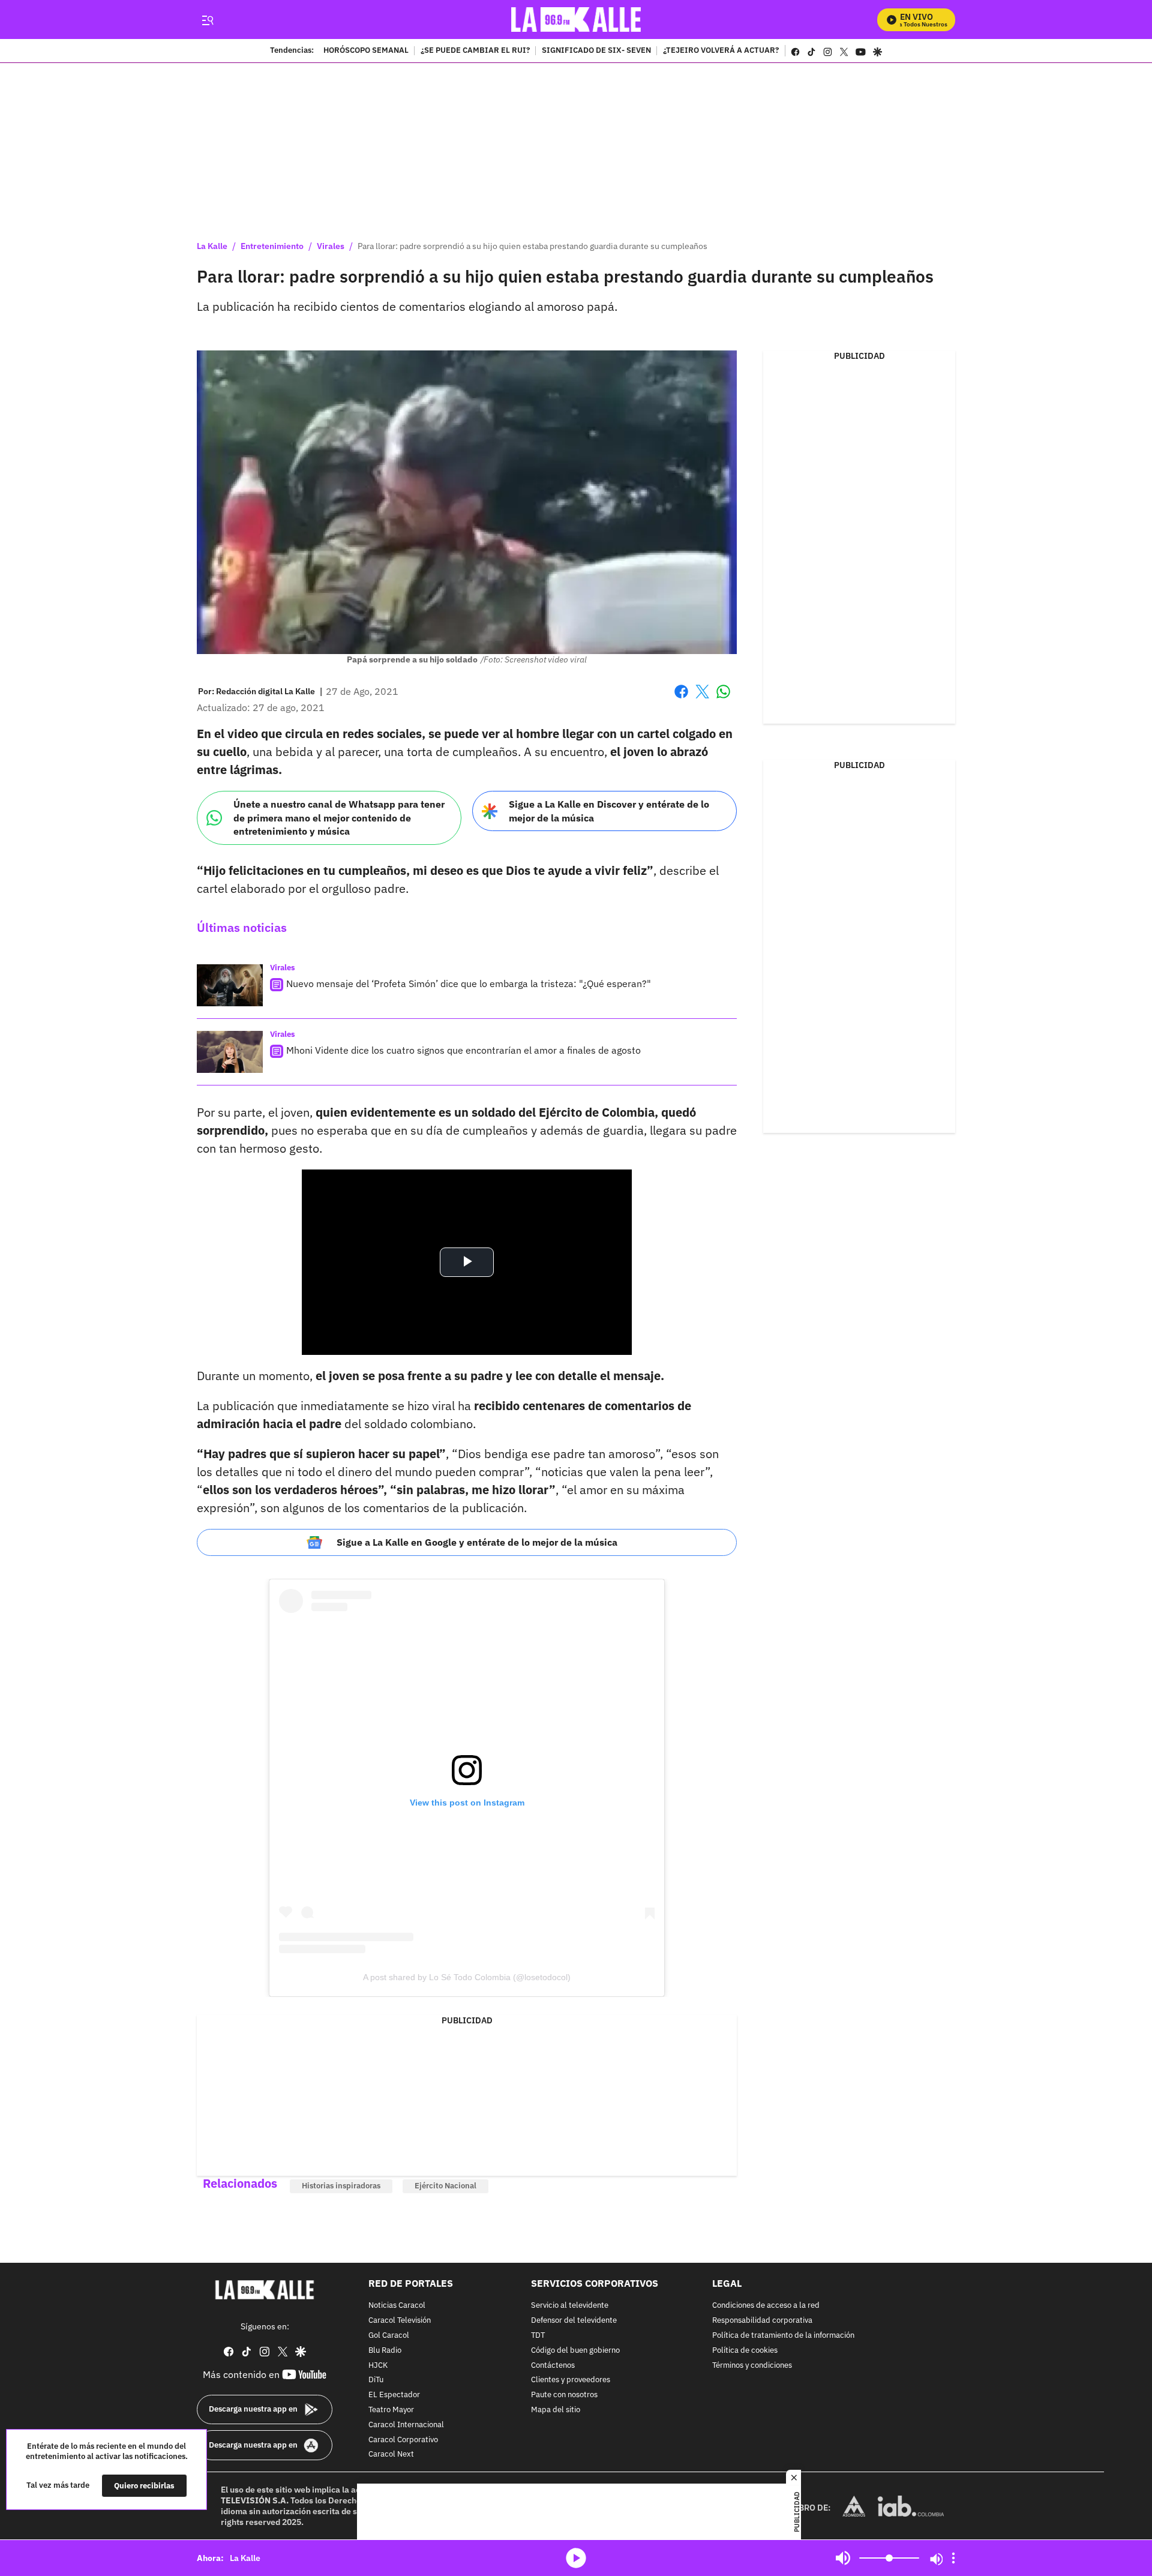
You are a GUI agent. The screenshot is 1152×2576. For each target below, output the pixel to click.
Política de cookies (745, 2351)
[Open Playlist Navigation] (953, 2558)
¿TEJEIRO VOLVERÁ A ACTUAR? (721, 51)
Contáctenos (553, 2366)
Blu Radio (385, 2351)
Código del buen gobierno (575, 2351)
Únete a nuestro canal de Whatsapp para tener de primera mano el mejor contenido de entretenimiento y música (339, 818)
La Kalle (212, 246)
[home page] (576, 20)
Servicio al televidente (570, 2306)
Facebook (681, 699)
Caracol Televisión (400, 2321)
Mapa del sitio (556, 2410)
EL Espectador (394, 2395)
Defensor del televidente (574, 2321)
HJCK (378, 2366)
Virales (331, 246)
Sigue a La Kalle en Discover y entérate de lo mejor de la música (609, 811)
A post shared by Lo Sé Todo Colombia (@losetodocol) (467, 1977)
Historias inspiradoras (341, 2186)
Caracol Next (391, 2455)
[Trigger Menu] (207, 20)
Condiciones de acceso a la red (766, 2306)
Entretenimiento (272, 246)
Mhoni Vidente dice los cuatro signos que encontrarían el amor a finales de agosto (463, 1050)
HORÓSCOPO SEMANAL (366, 51)
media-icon (576, 2558)
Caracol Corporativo (403, 2440)
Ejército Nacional (445, 2186)
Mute (843, 2558)
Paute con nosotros (564, 2395)
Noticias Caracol (397, 2306)
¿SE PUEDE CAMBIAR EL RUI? (475, 51)
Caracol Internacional (406, 2425)
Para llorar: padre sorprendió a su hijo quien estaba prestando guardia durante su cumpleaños (532, 246)
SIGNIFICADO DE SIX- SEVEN (596, 51)
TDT (538, 2336)
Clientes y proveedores (571, 2381)
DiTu (376, 2381)
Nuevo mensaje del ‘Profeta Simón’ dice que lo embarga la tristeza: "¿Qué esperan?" (469, 983)
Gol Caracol (389, 2336)
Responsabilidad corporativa (762, 2321)
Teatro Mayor (391, 2410)
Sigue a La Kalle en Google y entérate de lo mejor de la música (477, 1542)
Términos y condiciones (752, 2366)
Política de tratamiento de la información (783, 2336)
